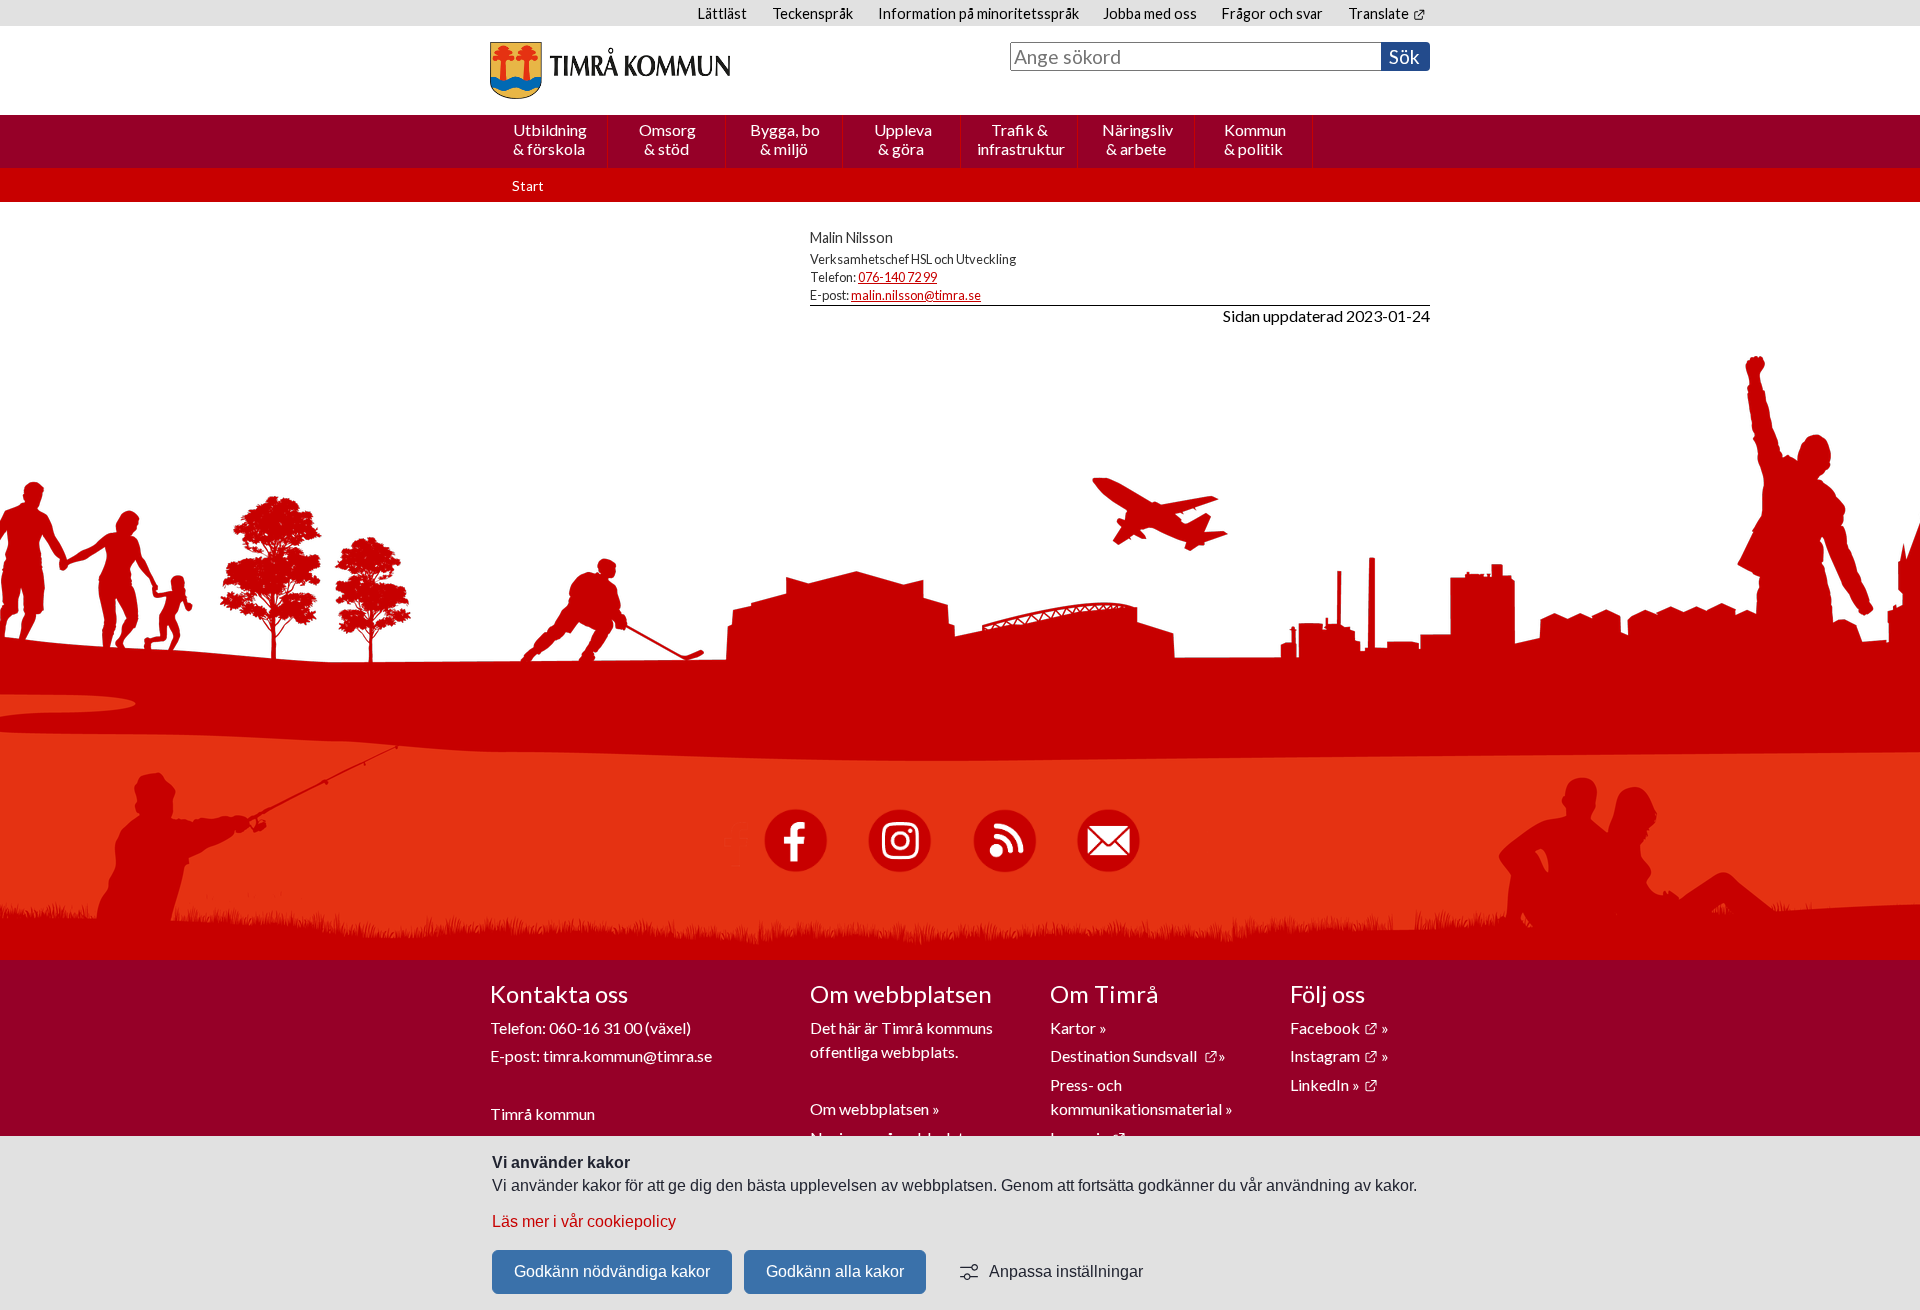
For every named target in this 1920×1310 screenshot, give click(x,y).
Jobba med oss (1150, 13)
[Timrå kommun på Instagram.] (899, 867)
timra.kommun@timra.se (627, 1055)
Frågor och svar (1272, 13)
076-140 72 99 (897, 277)
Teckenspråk (812, 13)
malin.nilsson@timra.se (916, 295)
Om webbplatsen (869, 1108)
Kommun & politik (1255, 139)
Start (528, 186)
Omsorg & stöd (667, 139)
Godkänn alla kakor (835, 1271)
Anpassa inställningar (1066, 1271)
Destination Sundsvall (1134, 1055)
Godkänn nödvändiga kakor (612, 1271)
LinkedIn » (1334, 1084)
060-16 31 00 (595, 1027)
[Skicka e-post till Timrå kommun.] (1108, 867)
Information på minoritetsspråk (978, 13)
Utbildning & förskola (550, 139)
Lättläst (722, 13)
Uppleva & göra (903, 139)
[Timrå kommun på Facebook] (795, 867)
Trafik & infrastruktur (1021, 139)
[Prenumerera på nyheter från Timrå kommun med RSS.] (1004, 867)
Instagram (1334, 1055)
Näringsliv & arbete (1137, 139)
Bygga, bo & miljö (785, 139)
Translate (1386, 13)
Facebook (1334, 1027)
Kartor (1074, 1027)
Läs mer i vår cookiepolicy (584, 1221)
